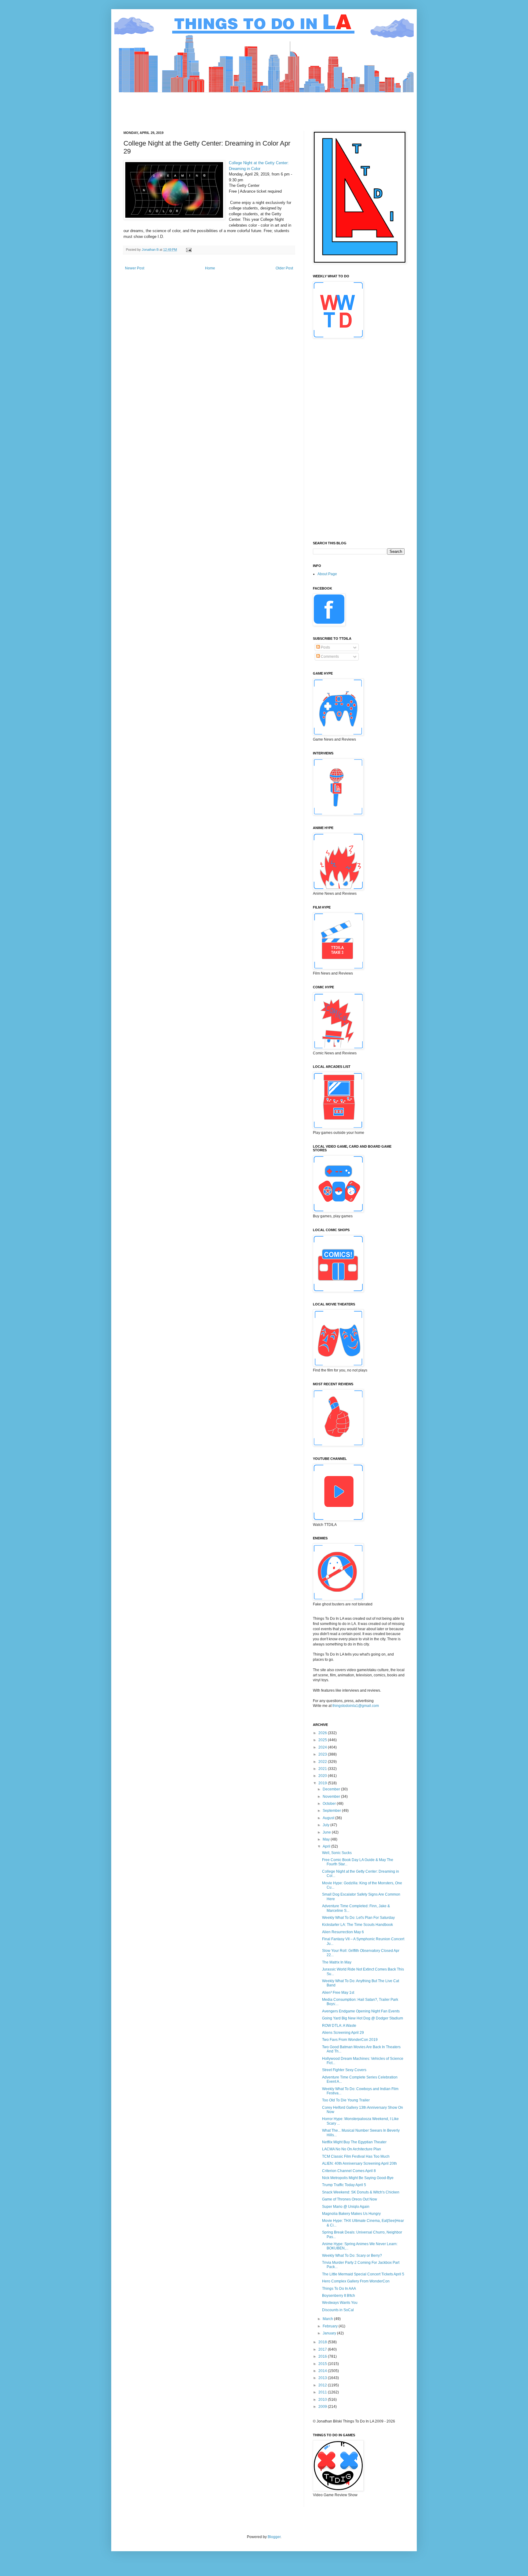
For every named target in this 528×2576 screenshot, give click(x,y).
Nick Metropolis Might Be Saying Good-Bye (358, 2178)
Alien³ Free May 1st (338, 1993)
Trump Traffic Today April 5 (344, 2185)
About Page (327, 574)
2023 (323, 1754)
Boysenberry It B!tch (339, 2296)
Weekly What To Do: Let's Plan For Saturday (358, 1918)
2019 (323, 1783)
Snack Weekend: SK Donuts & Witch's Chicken (361, 2192)
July (326, 1825)
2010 (323, 2400)
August (329, 1818)
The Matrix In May (337, 1962)
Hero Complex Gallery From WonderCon (356, 2281)
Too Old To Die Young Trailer (346, 2100)
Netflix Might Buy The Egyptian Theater (354, 2142)
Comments (329, 657)
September (332, 1811)
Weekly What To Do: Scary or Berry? (352, 2256)
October (330, 1804)
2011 (323, 2392)
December (332, 1789)
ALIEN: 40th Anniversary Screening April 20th (359, 2163)
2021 (323, 1769)
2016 (323, 2356)
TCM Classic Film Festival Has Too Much (356, 2156)
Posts (325, 647)
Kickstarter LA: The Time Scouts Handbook (358, 1925)
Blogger (274, 2537)
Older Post (284, 268)
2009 (323, 2407)
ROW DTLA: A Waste (339, 2026)
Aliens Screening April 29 (343, 2033)
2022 (323, 1762)
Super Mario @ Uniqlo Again (346, 2207)
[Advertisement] (235, 106)
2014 (323, 2371)
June (327, 1832)
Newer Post (135, 268)
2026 (323, 1733)
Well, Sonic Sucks (337, 1853)
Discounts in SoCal (338, 2310)
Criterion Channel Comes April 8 (349, 2171)
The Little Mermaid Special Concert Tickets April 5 (363, 2274)
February (331, 2326)
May (327, 1839)
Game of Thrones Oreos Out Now (350, 2199)
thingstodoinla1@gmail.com (356, 1706)
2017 (323, 2349)
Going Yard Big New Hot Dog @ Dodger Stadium (363, 2018)
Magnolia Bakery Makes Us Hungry (351, 2214)
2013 (323, 2378)
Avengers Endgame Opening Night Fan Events (361, 2011)
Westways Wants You (340, 2303)
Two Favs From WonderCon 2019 (350, 2040)
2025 (323, 1740)
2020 (323, 1776)
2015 (323, 2364)
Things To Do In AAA (339, 2289)
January (330, 2333)
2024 (323, 1747)
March (328, 2319)
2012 (323, 2385)
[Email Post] (189, 250)
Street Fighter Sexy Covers (344, 2070)
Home (210, 268)
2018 (323, 2342)
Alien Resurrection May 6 (343, 1932)
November (332, 1797)
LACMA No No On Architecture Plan (352, 2149)
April (327, 1846)
